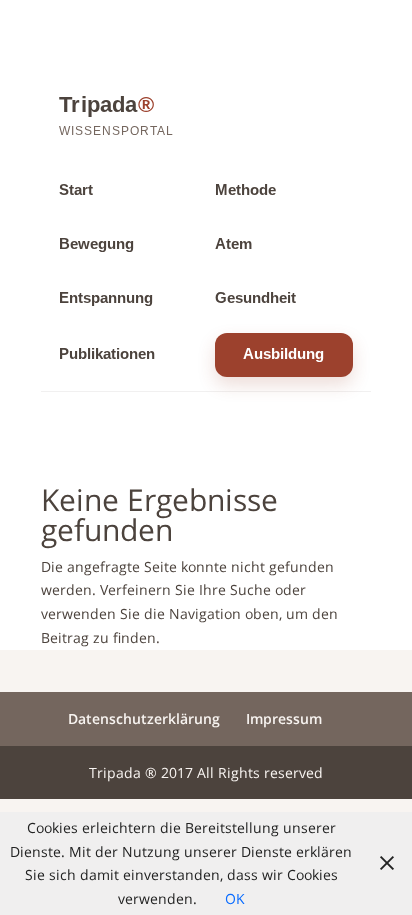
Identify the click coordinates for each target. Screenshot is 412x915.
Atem (233, 244)
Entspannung (106, 298)
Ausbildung (283, 354)
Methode (245, 190)
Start (76, 190)
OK (235, 898)
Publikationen (107, 354)
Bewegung (96, 244)
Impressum (284, 718)
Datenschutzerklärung (144, 718)
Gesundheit (255, 298)
